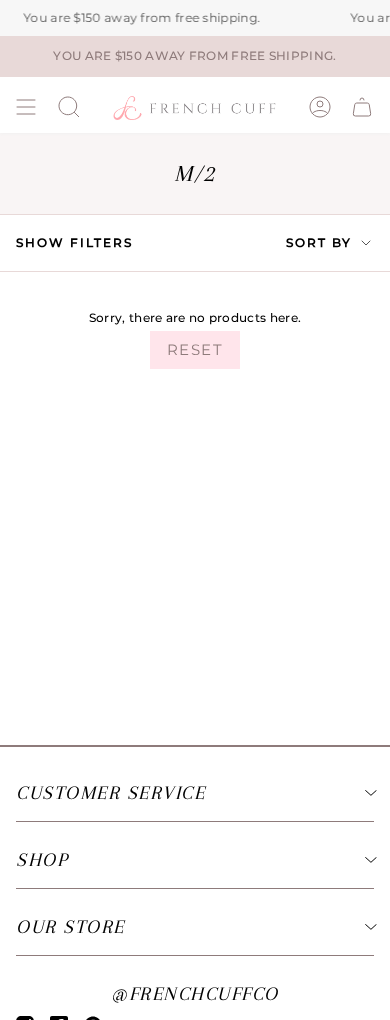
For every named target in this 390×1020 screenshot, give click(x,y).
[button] (69, 107)
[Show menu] (26, 107)
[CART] (362, 107)
